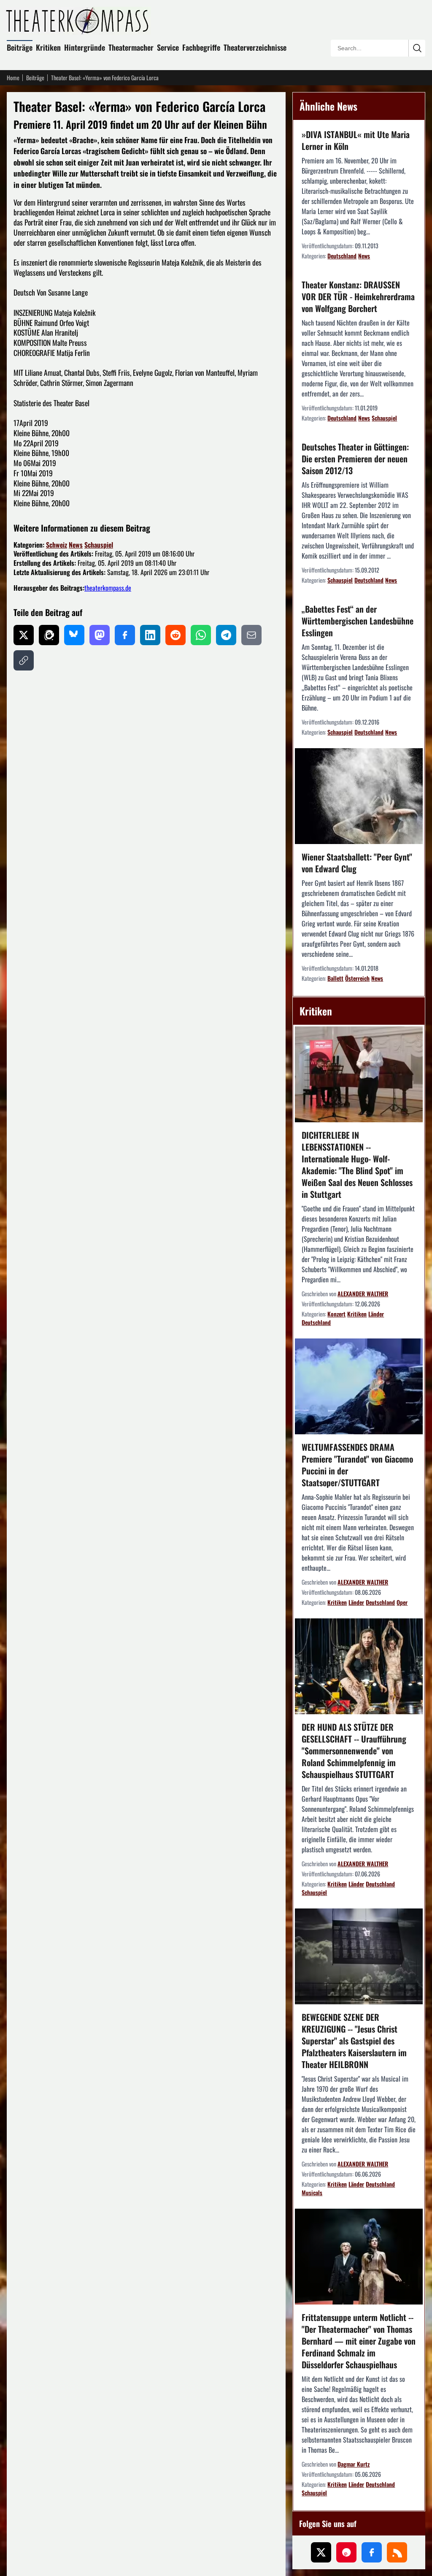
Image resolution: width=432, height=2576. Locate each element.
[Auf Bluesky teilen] (74, 635)
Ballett (335, 978)
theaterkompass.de (108, 588)
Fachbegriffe (201, 47)
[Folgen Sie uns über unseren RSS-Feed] (397, 2552)
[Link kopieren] (24, 660)
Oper (402, 1602)
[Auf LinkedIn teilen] (150, 635)
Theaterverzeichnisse (255, 47)
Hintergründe (85, 47)
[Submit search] (417, 48)
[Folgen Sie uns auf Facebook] (372, 2552)
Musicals (312, 2192)
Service (168, 47)
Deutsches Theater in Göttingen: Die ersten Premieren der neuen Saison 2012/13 (355, 459)
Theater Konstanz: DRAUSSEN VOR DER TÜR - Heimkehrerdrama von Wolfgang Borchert (358, 296)
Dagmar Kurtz (354, 2464)
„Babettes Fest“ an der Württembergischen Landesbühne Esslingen (358, 621)
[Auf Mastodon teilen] (100, 635)
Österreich (357, 978)
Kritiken (48, 47)
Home (13, 78)
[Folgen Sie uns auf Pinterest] (346, 2552)
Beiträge (20, 47)
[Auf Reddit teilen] (175, 635)
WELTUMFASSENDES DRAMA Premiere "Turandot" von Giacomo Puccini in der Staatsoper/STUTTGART (357, 1465)
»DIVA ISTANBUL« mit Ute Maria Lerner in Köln (356, 140)
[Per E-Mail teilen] (251, 635)
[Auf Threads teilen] (49, 635)
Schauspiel (99, 545)
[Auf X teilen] (24, 635)
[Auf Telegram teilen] (226, 635)
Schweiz (57, 545)
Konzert (336, 1314)
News (76, 545)
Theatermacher (131, 47)
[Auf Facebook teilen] (125, 635)
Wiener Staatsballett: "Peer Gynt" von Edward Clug (357, 863)
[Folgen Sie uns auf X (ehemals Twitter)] (321, 2552)
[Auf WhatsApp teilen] (201, 635)
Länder (376, 1314)
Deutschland (342, 256)
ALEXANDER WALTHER (363, 1293)
